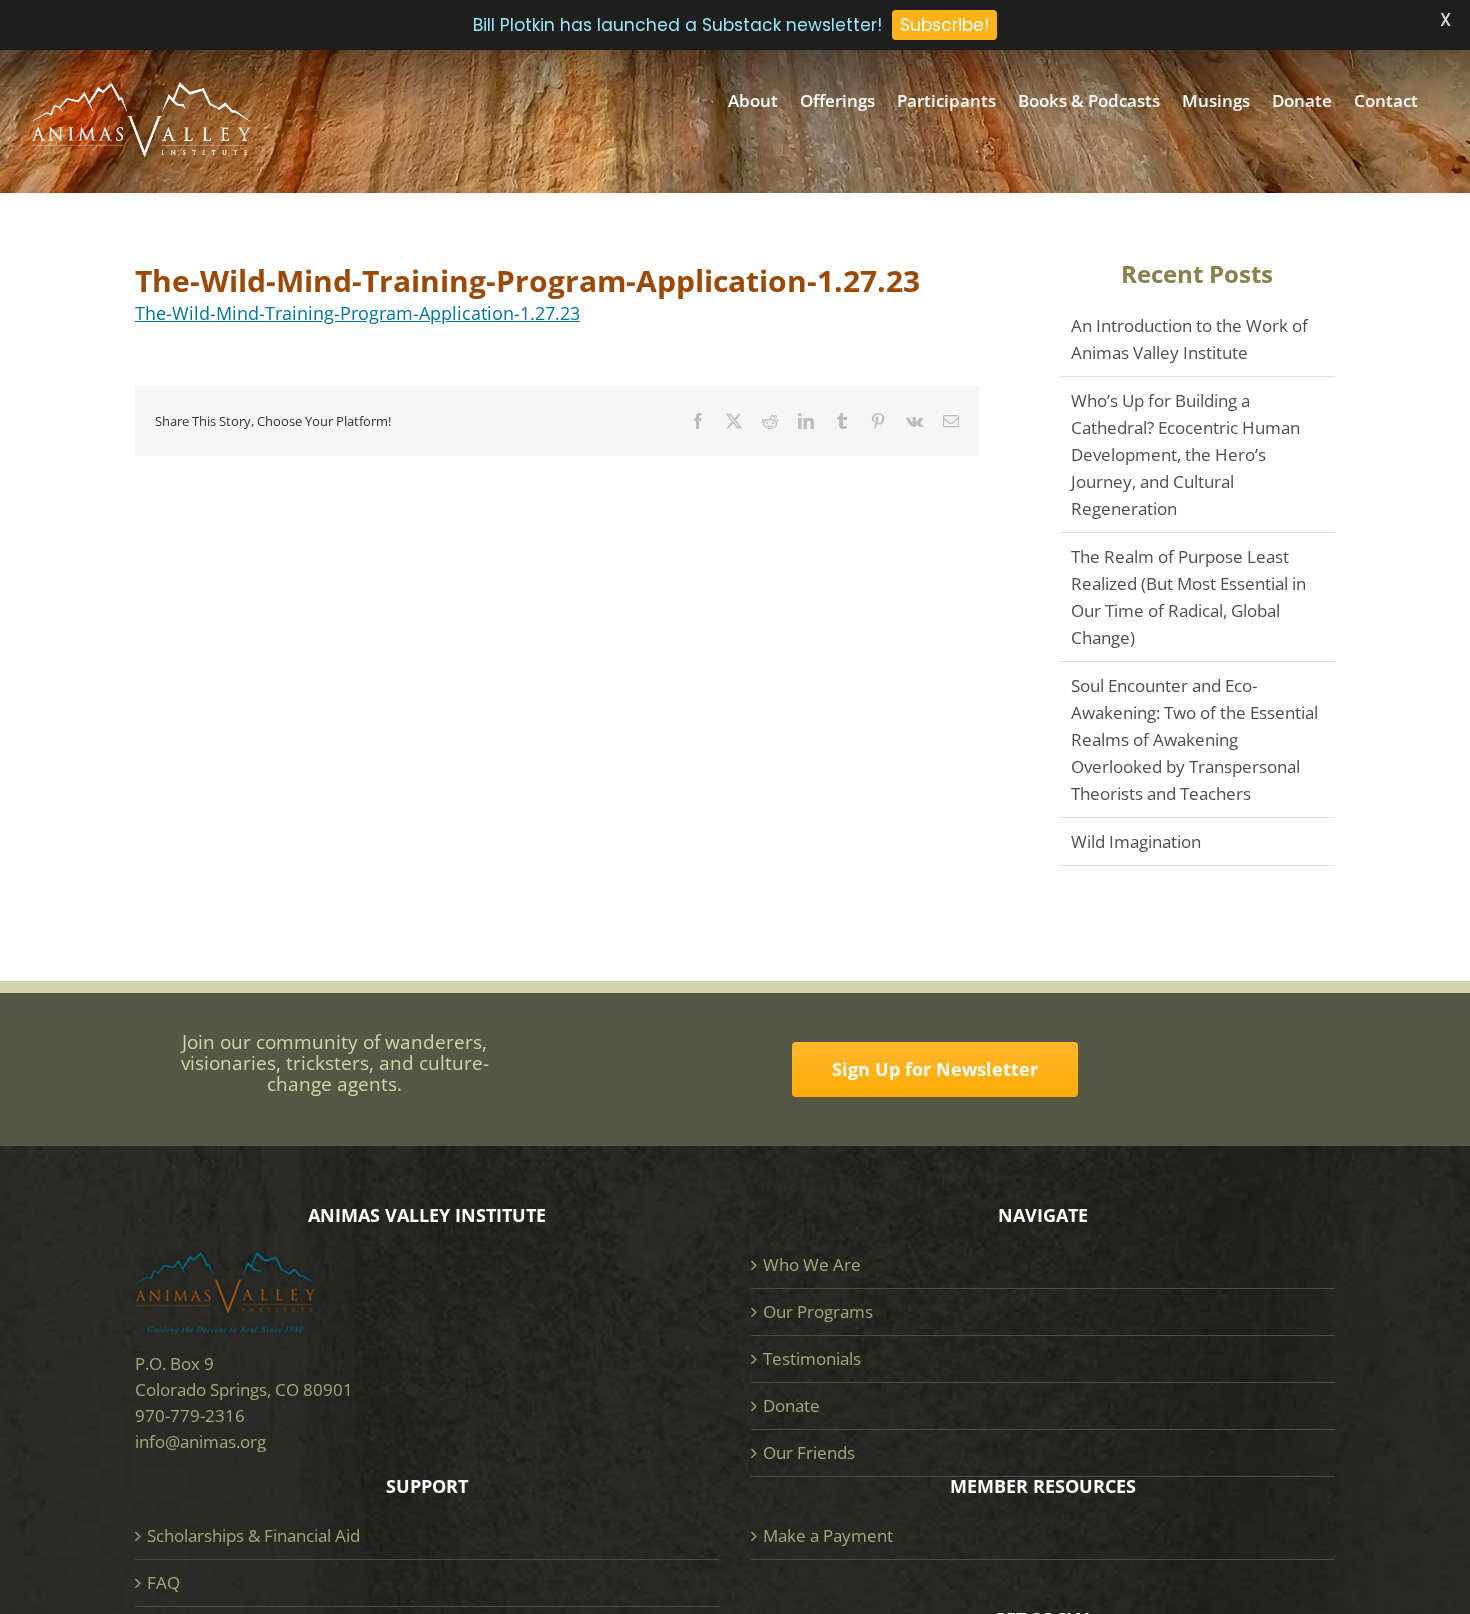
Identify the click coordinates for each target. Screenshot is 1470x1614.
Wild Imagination (1136, 841)
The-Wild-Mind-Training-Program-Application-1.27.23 (357, 313)
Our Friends (809, 1452)
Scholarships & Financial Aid (253, 1535)
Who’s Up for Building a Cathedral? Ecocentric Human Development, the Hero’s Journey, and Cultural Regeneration (1185, 454)
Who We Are (812, 1264)
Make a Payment (828, 1535)
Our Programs (818, 1311)
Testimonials (812, 1358)
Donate (791, 1405)
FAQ (163, 1582)
